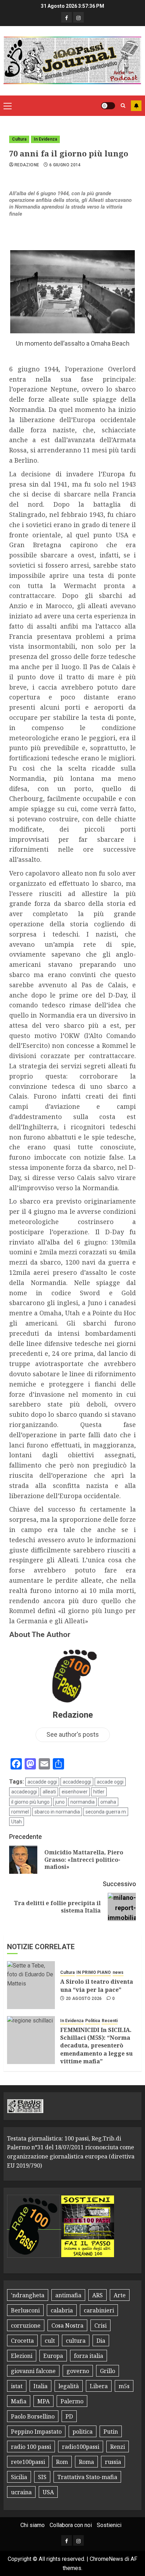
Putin (111, 2432)
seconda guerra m (106, 1812)
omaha (108, 1802)
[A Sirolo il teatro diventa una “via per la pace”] (31, 1985)
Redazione (27, 165)
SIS (42, 2477)
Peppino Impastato (36, 2432)
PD (69, 2416)
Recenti (110, 2021)
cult (50, 2341)
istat (17, 2386)
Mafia (19, 2401)
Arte (120, 2295)
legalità (69, 2386)
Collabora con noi (71, 2525)
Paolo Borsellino (33, 2416)
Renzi (118, 2447)
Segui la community (136, 106)
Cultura (19, 139)
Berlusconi (25, 2310)
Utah (17, 1822)
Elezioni (22, 2356)
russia (113, 2462)
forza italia (89, 2356)
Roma (86, 2462)
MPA (43, 2401)
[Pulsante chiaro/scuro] (108, 106)
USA (48, 2492)
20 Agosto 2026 (84, 1999)
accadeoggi (24, 1792)
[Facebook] (67, 17)
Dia (101, 2341)
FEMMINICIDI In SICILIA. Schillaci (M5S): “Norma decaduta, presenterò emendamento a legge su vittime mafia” (96, 2046)
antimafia (68, 2295)
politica (83, 2432)
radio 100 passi (31, 2447)
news (118, 1972)
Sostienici (109, 2525)
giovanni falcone (33, 2371)
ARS (97, 2295)
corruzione (26, 2325)
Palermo (72, 2401)
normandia (83, 1802)
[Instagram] (78, 17)
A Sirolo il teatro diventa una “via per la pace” (97, 1985)
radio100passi (81, 2447)
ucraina (21, 2492)
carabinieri (99, 2310)
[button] (8, 106)
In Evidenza (45, 139)
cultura (76, 2341)
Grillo (108, 2371)
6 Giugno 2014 (65, 165)
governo (78, 2371)
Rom (62, 2462)
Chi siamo (33, 2525)
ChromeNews (106, 2559)
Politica (93, 2021)
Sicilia (19, 2477)
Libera (99, 2386)
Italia (40, 2386)
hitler (99, 1792)
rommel (20, 1812)
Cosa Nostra (67, 2325)
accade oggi (110, 1782)
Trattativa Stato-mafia (87, 2477)
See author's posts (73, 1734)
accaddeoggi (77, 1782)
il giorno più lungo (30, 1802)
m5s (124, 2386)
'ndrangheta (28, 2295)
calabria (62, 2310)
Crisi (100, 2325)
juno (60, 1802)
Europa (53, 2356)
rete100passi (28, 2462)
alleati (49, 1792)
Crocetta (22, 2341)
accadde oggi (42, 1782)
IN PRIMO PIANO (94, 1972)
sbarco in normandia (57, 1812)
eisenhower (75, 1792)
